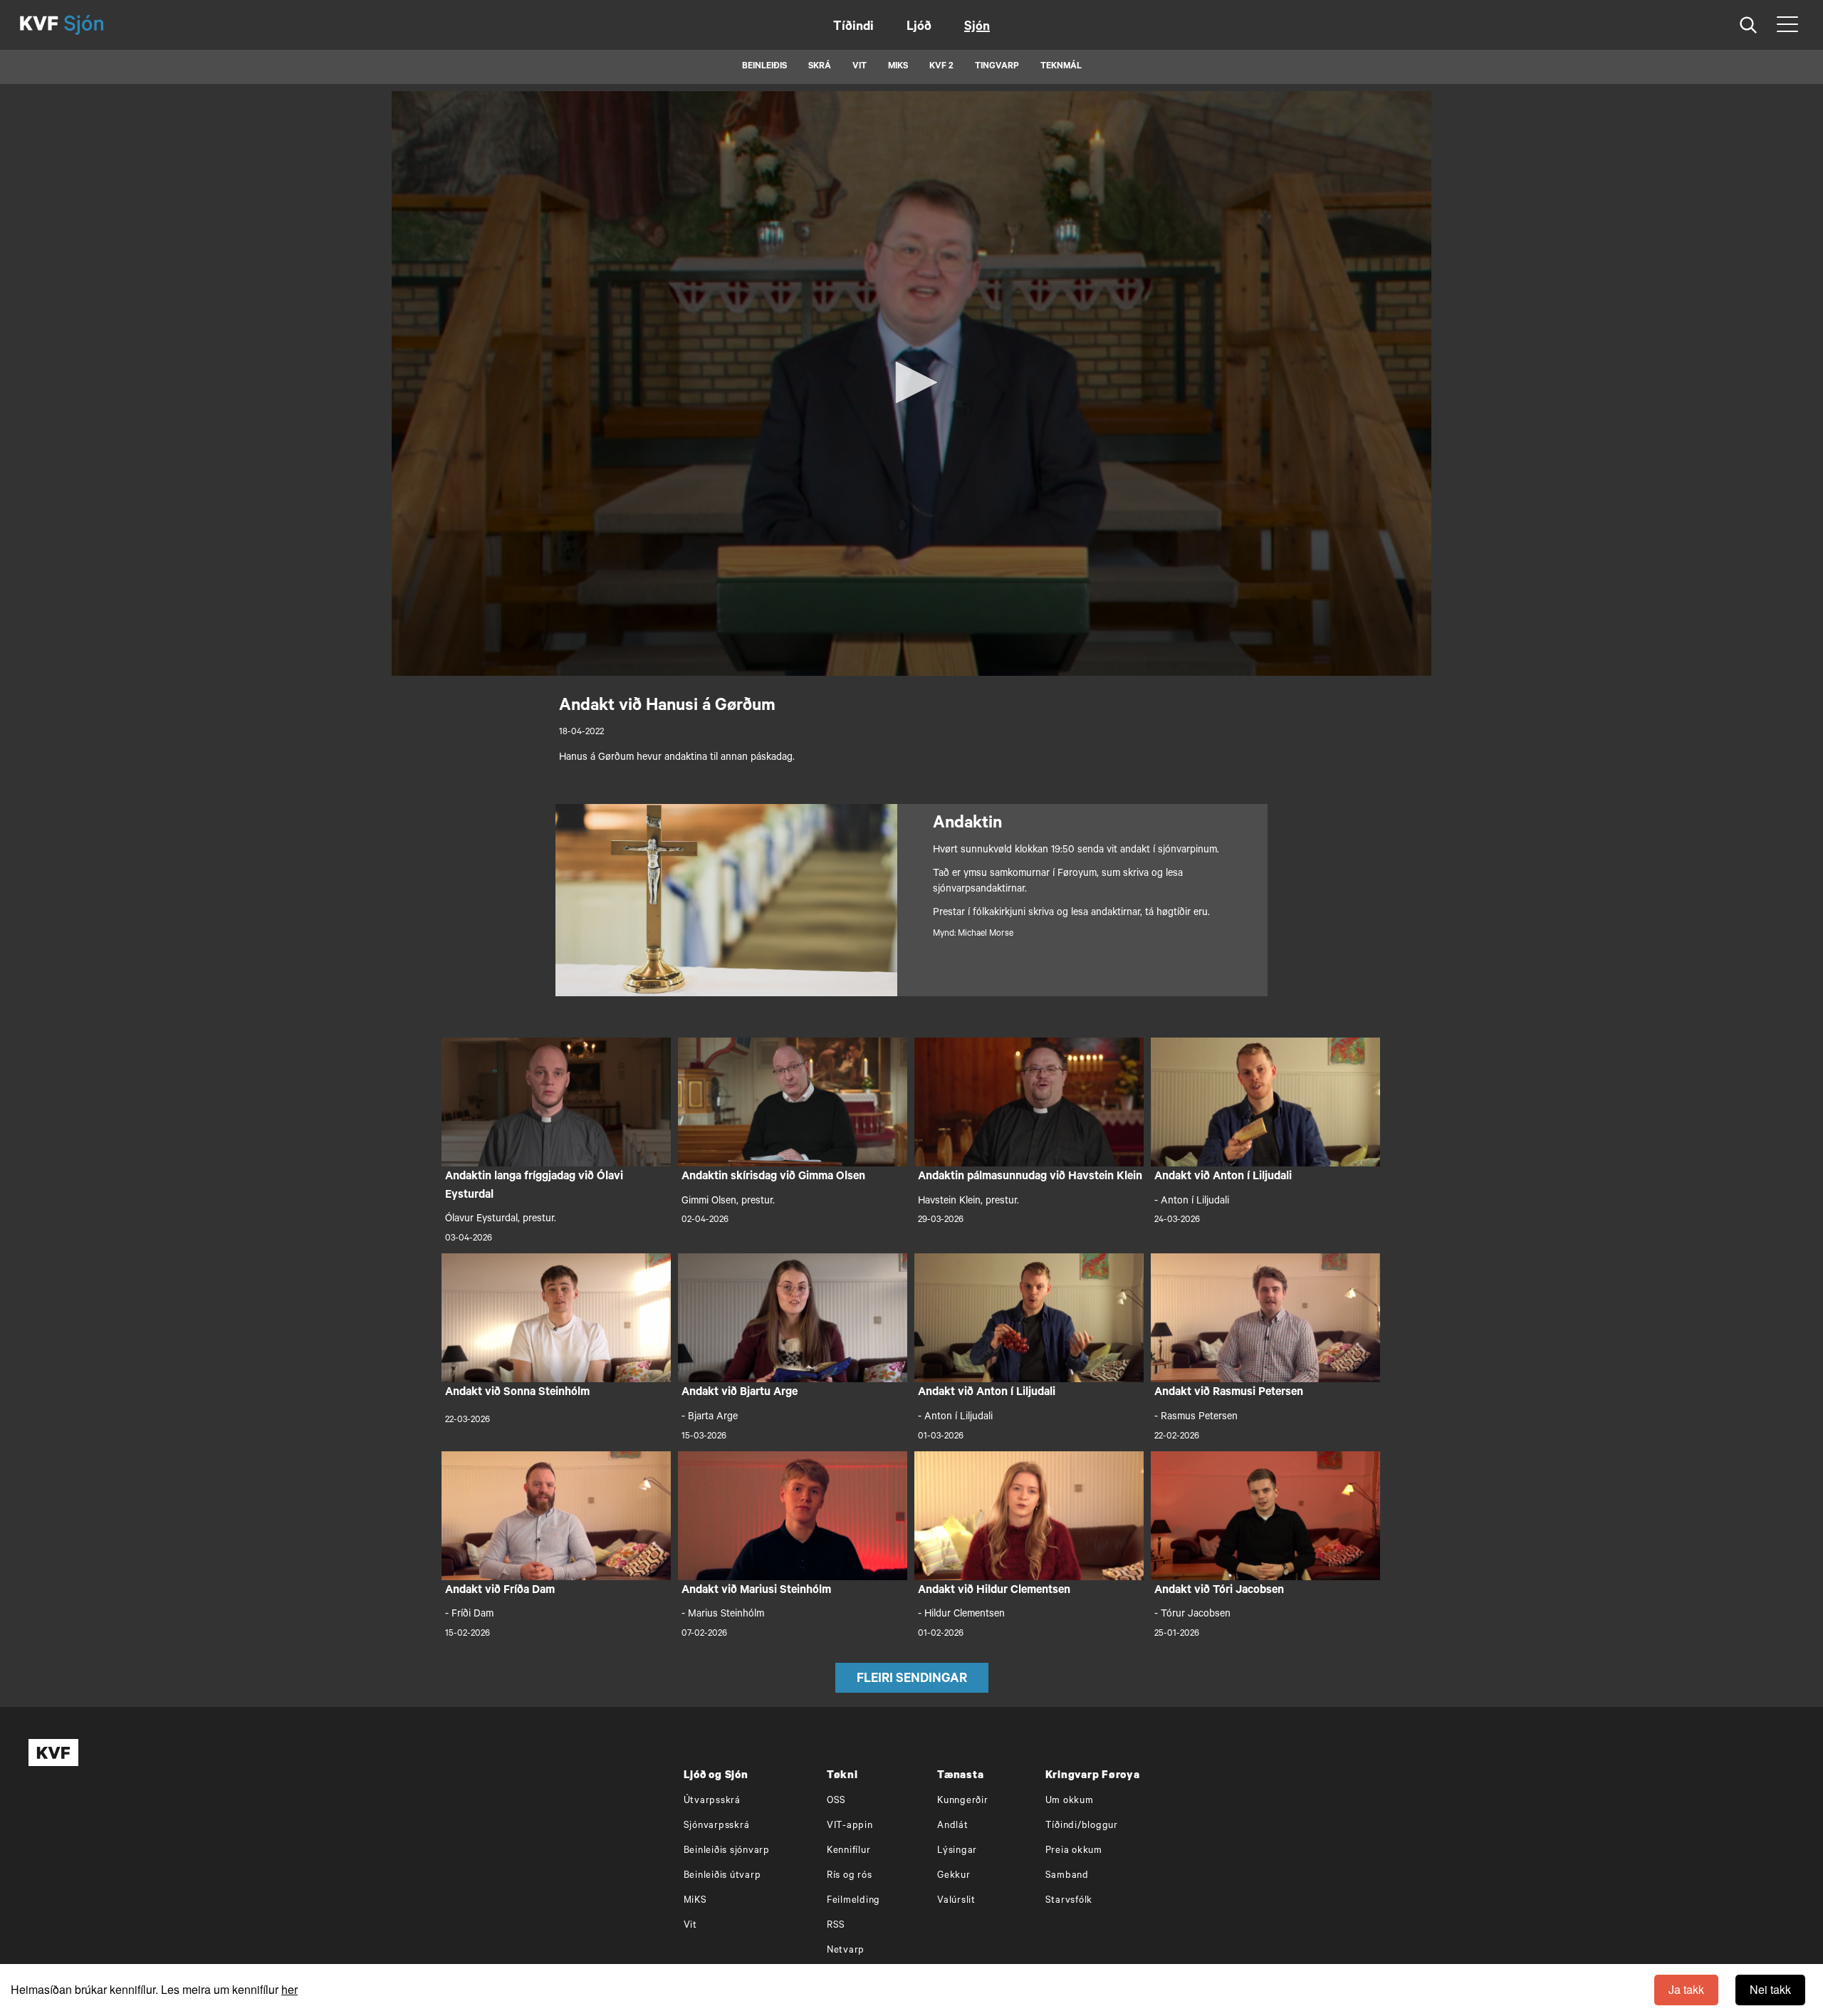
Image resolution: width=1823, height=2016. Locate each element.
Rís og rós (850, 1876)
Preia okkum (1074, 1851)
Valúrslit (956, 1901)
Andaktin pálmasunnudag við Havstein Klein (1030, 1177)
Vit (690, 1926)
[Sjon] (96, 25)
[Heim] (39, 25)
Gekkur (954, 1876)
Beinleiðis (764, 67)
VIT (860, 67)
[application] (911, 383)
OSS (836, 1801)
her (289, 1989)
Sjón (977, 28)
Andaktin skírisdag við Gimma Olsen (773, 1177)
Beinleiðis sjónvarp (727, 1851)
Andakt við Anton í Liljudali (1223, 1177)
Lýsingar (957, 1851)
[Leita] (1749, 25)
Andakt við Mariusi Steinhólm (756, 1591)
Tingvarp (997, 67)
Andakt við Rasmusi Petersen (1229, 1393)
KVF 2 (941, 67)
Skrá (820, 67)
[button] (911, 382)
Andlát (953, 1826)
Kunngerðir (963, 1801)
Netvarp (846, 1951)
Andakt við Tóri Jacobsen (1219, 1591)
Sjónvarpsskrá (717, 1826)
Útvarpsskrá (712, 1801)
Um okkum (1070, 1801)
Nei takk (1770, 1989)
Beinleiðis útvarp (722, 1876)
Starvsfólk (1069, 1901)
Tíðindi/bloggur (1082, 1826)
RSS (836, 1926)
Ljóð (919, 28)
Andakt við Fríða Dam (500, 1591)
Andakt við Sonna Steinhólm (517, 1393)
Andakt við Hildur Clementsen (994, 1591)
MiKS (898, 67)
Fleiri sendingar (912, 1680)
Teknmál (1061, 67)
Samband (1067, 1876)
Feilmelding (853, 1901)
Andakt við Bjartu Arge (740, 1393)
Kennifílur (849, 1851)
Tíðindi (853, 28)
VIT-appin (850, 1826)
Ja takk (1686, 1989)
